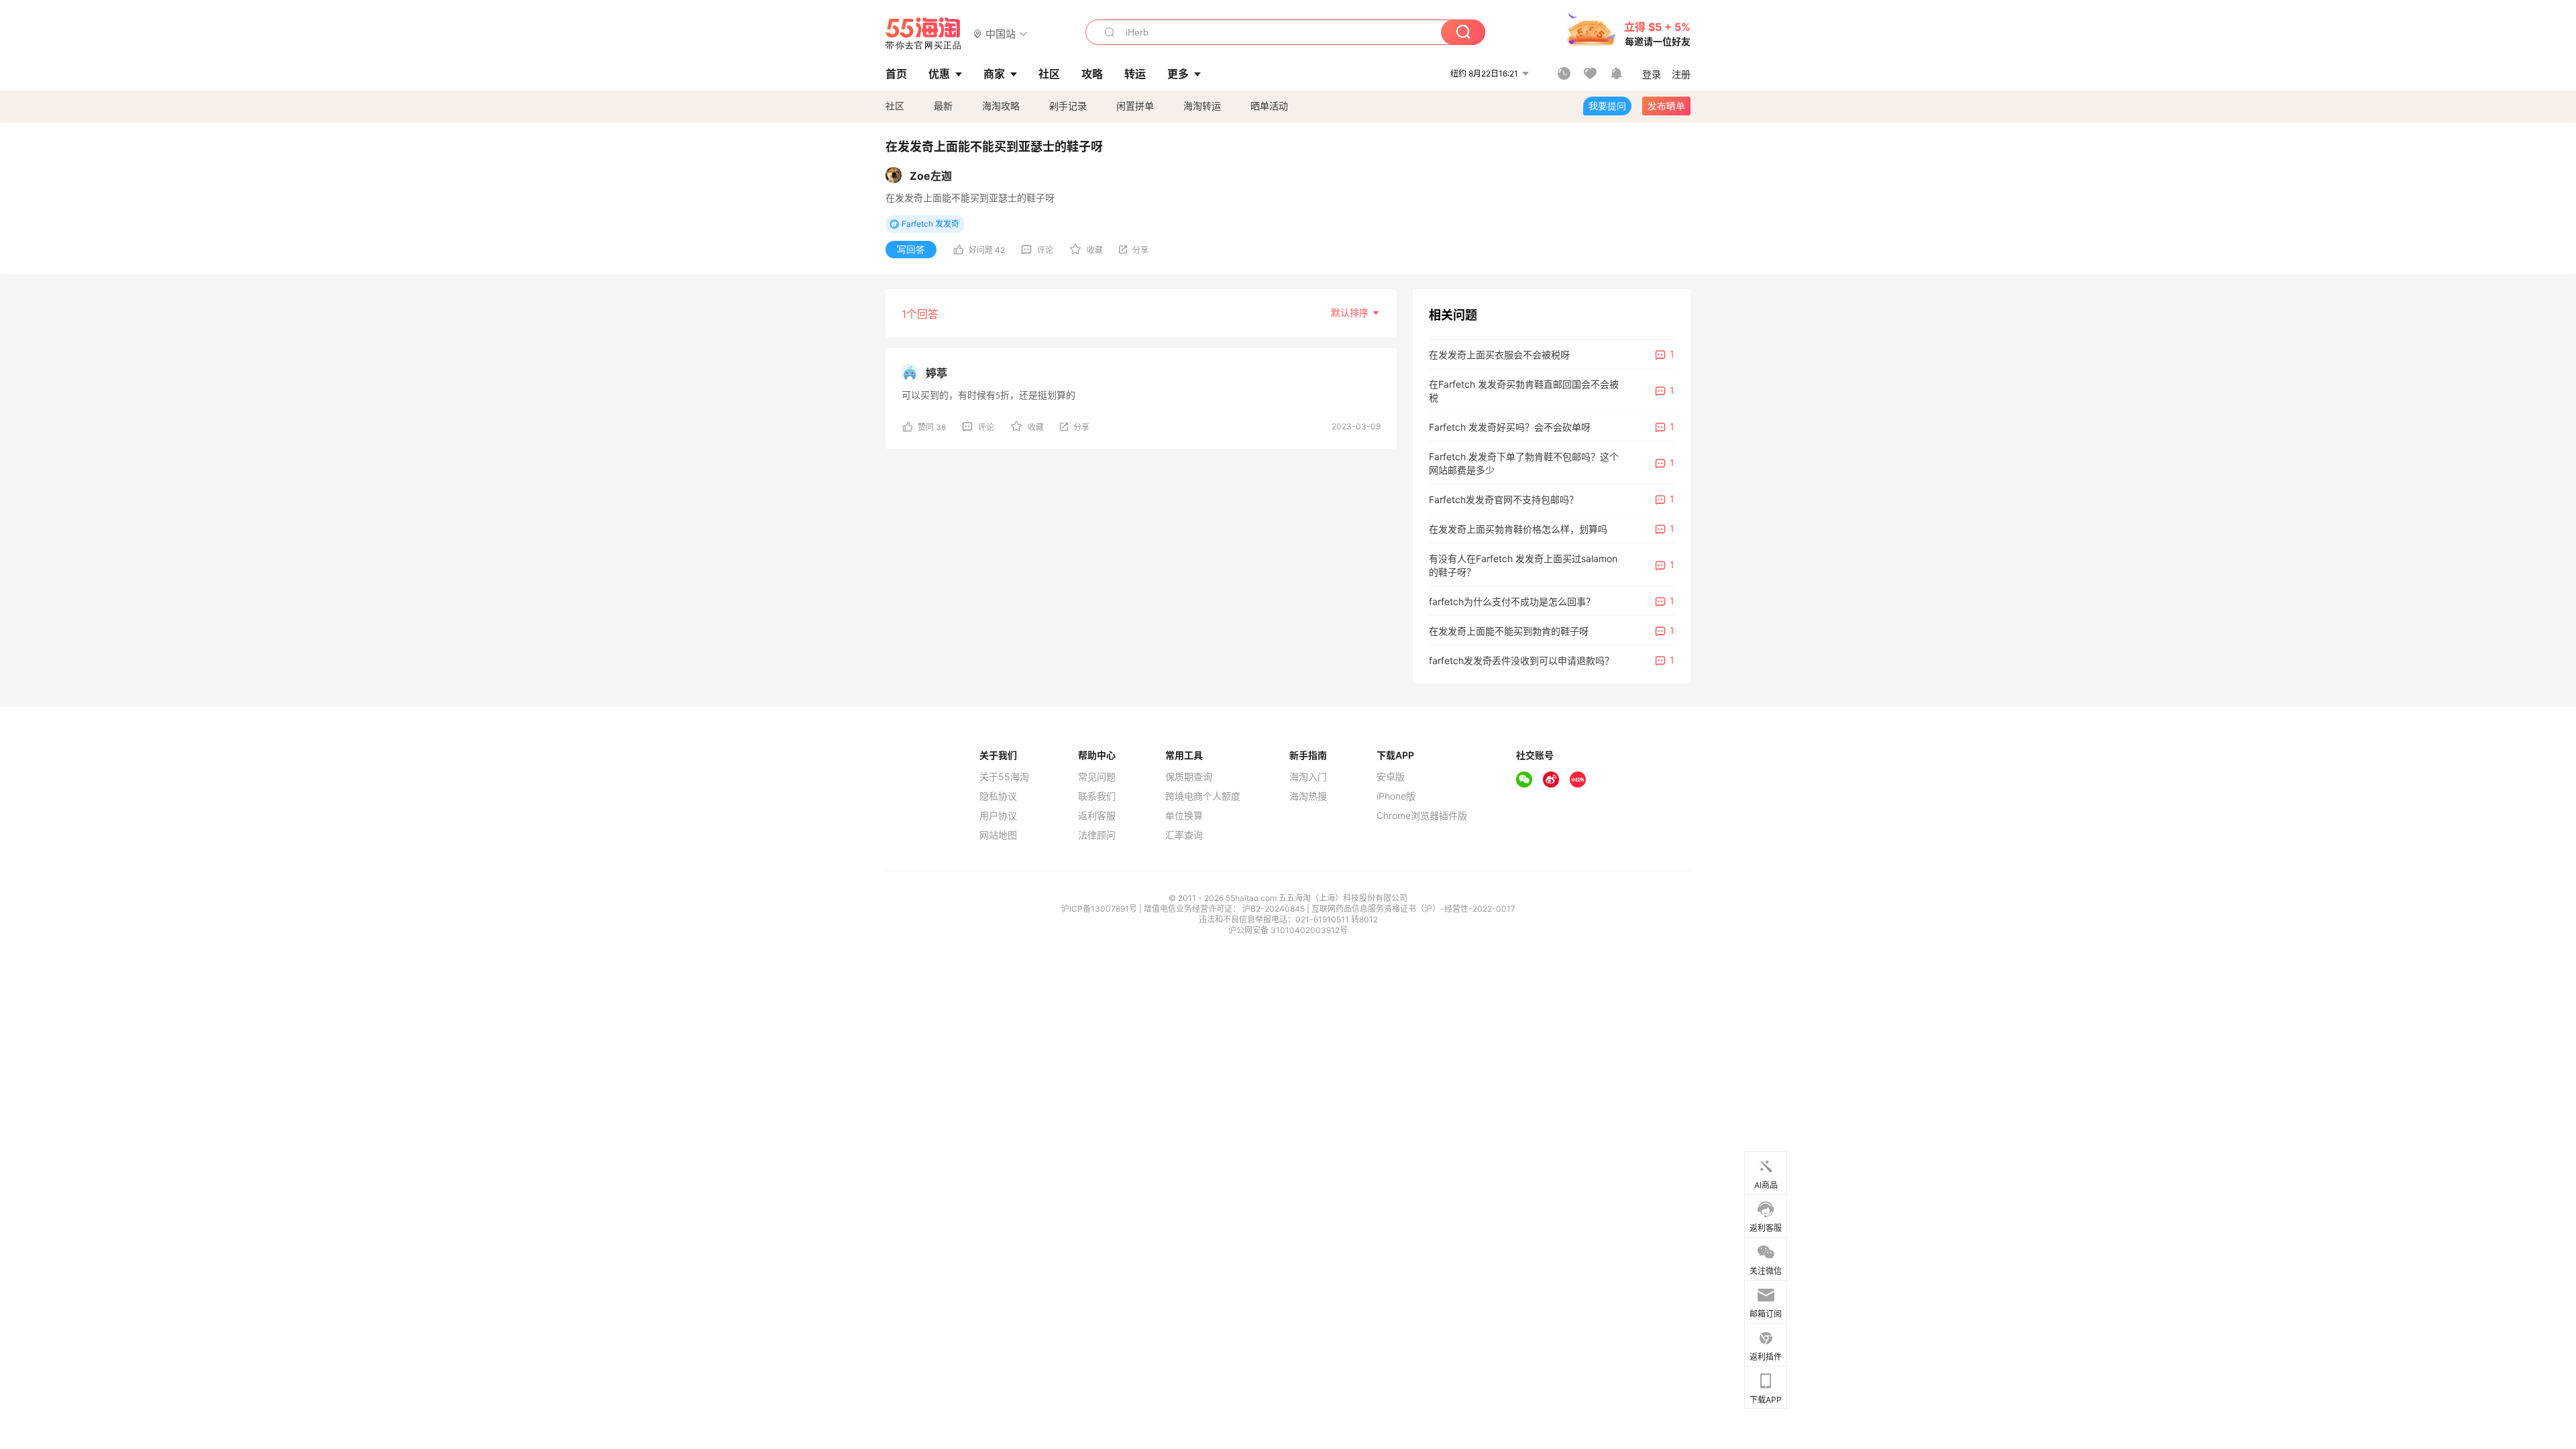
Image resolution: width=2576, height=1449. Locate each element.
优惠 (939, 74)
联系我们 (1097, 796)
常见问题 (1097, 777)
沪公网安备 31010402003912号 (1288, 930)
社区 (895, 106)
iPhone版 (1396, 796)
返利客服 (1097, 816)
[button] (1001, 33)
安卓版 (1391, 777)
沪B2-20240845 (1275, 909)
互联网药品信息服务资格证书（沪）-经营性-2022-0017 (1413, 909)
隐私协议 (998, 796)
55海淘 (924, 34)
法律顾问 (1097, 835)
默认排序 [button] (1351, 312)
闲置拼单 (1135, 106)
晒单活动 (1269, 106)
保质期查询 (1189, 777)
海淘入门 (1308, 777)
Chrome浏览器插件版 (1422, 816)
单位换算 (1184, 816)
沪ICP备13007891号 (1100, 909)
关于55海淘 (1004, 777)
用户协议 (998, 816)
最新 (943, 106)
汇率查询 (1184, 835)
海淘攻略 (1001, 106)
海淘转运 (1202, 106)
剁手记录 (1068, 106)
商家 (994, 74)
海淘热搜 (1308, 796)
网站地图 (998, 835)
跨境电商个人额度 (1203, 796)
